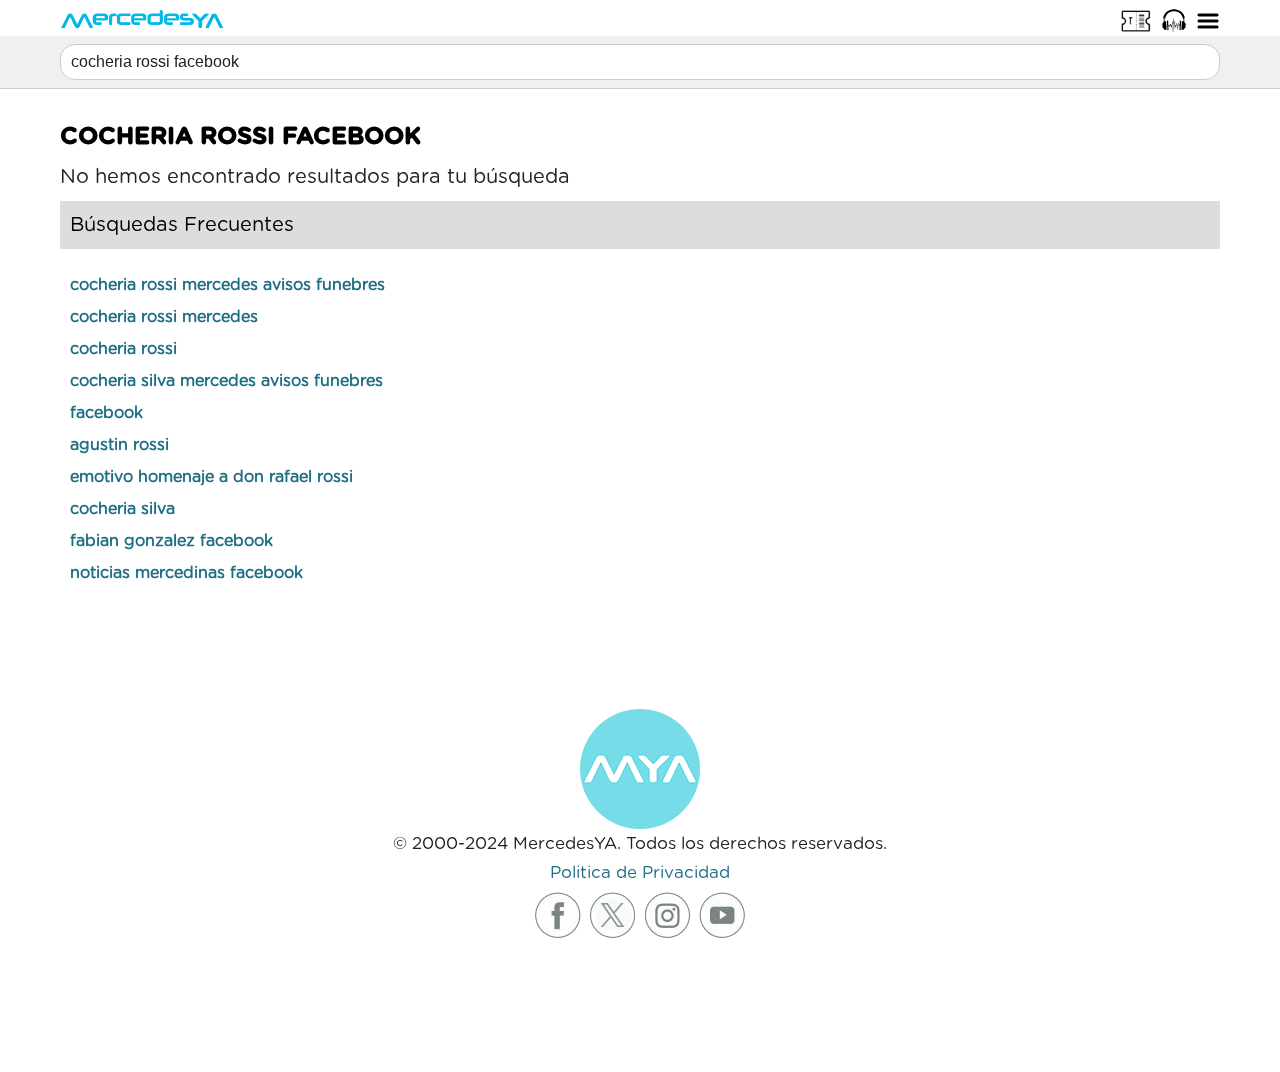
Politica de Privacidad (640, 872)
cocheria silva (122, 509)
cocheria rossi (123, 349)
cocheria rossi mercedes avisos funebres (227, 285)
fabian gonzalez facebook (171, 541)
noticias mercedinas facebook (186, 573)
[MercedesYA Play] (1174, 20)
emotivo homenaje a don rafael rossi (211, 477)
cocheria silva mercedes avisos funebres (226, 381)
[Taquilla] (1136, 20)
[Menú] (1208, 20)
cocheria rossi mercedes (164, 317)
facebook (106, 413)
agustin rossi (119, 445)
